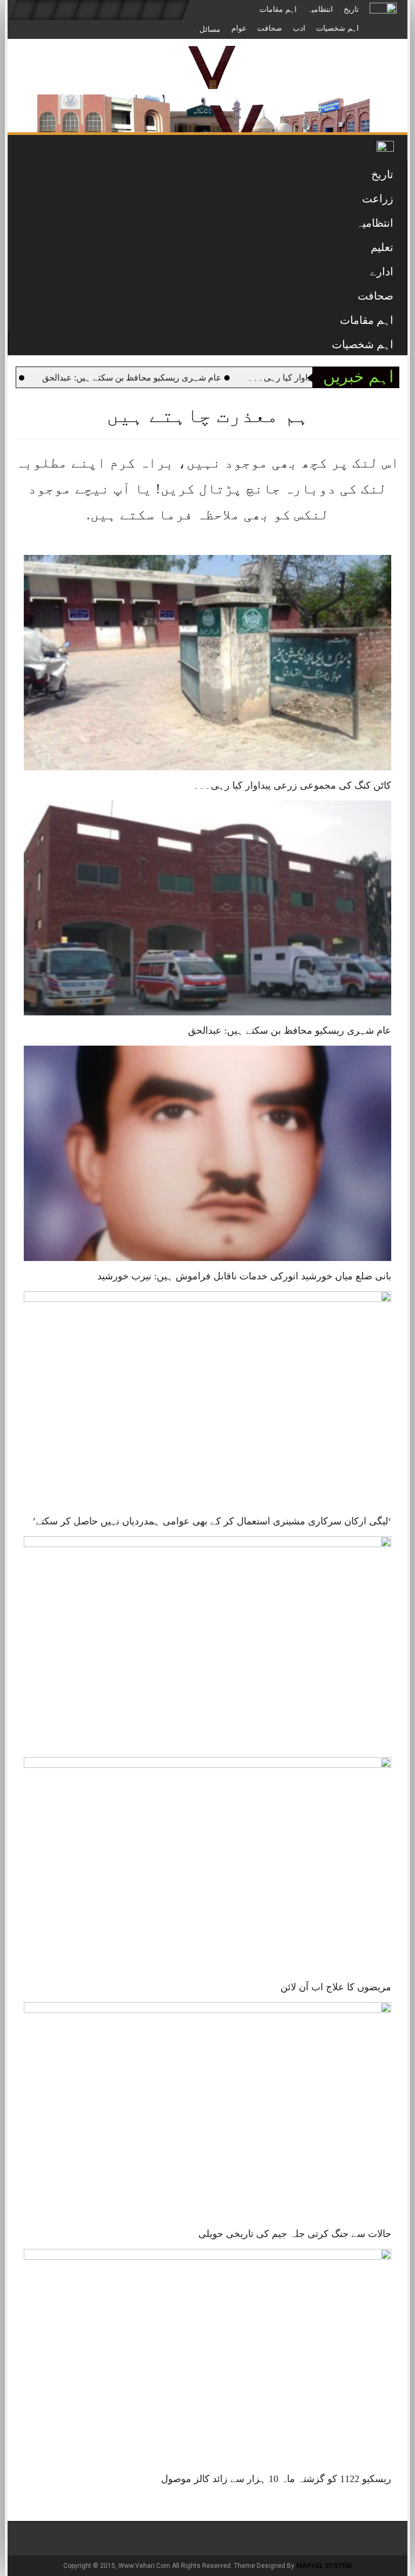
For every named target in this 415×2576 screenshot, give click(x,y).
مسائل (210, 29)
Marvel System (324, 2566)
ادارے (382, 272)
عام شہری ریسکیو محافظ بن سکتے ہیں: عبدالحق (202, 378)
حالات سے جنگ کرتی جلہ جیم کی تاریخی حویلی (295, 2234)
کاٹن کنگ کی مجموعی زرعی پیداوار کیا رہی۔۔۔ (292, 785)
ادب (299, 28)
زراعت (378, 199)
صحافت (270, 28)
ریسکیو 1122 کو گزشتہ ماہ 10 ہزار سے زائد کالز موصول (276, 2479)
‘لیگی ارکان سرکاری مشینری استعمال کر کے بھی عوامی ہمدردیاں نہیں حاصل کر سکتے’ (212, 1521)
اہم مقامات (278, 9)
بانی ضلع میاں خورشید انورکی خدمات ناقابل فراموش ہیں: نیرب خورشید (244, 1276)
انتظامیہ (320, 9)
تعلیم (382, 247)
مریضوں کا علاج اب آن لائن (336, 1987)
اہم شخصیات (337, 28)
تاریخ (351, 9)
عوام (239, 28)
